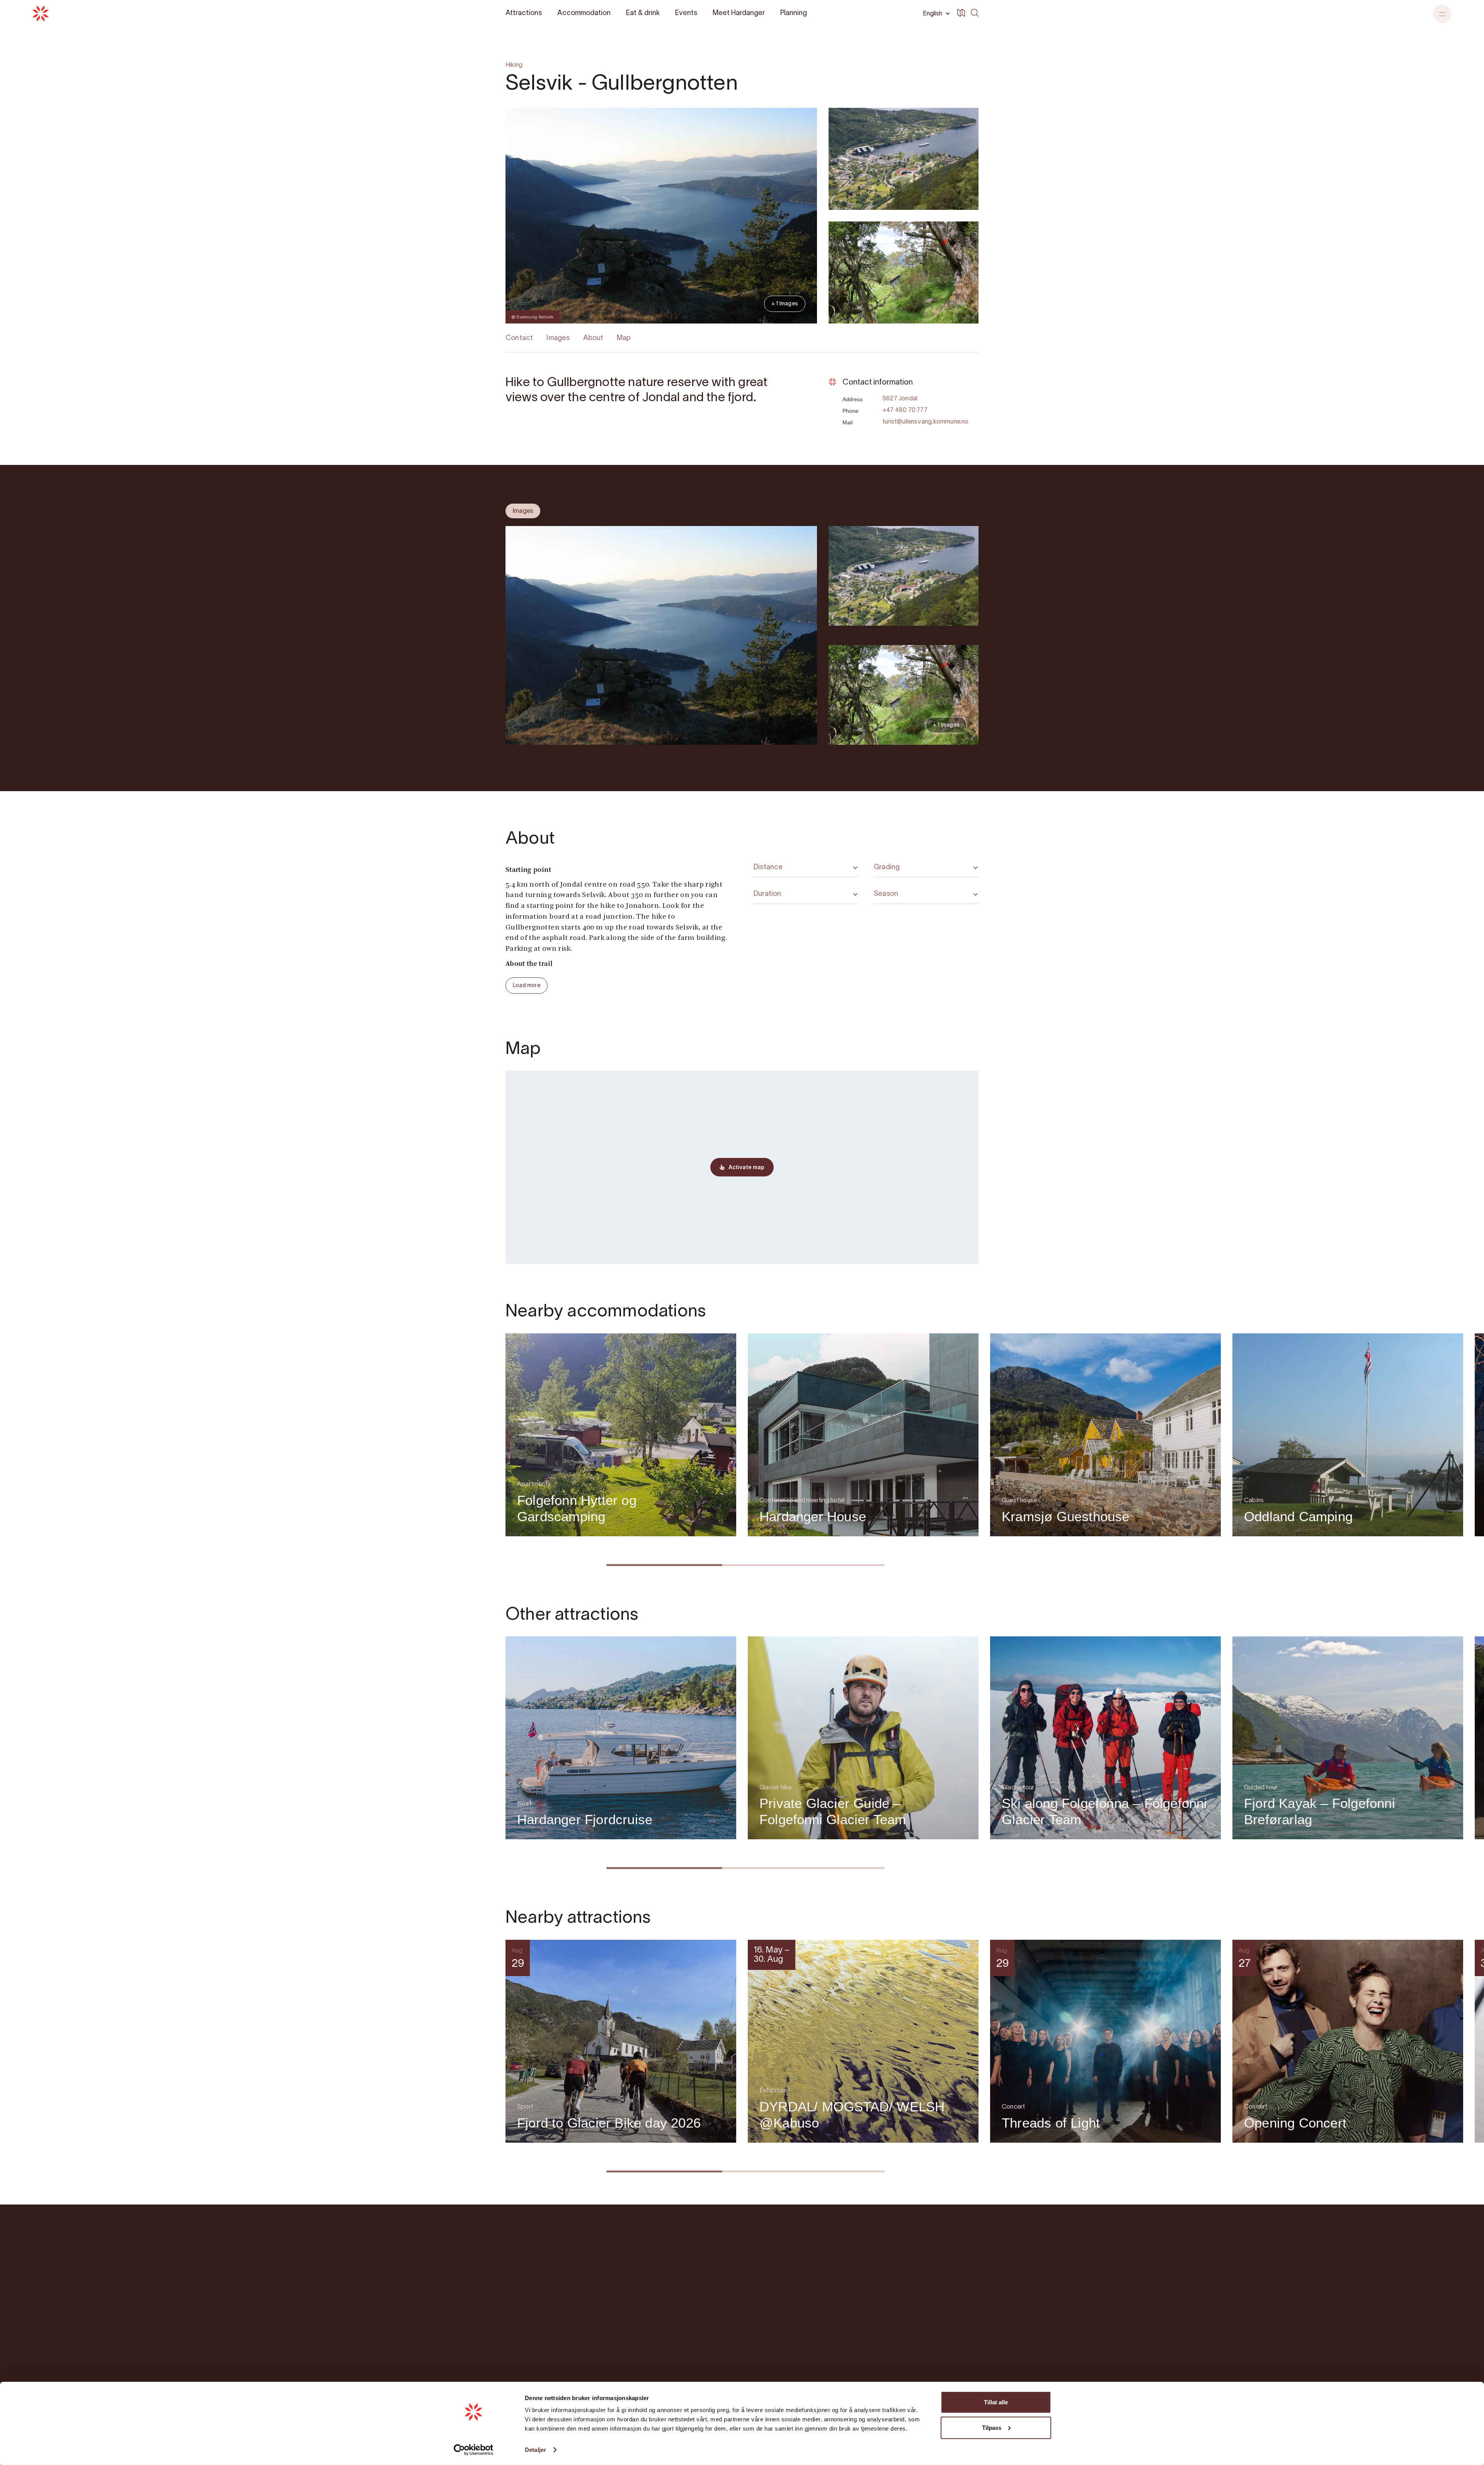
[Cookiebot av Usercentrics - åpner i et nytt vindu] (474, 2450)
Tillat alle (996, 2402)
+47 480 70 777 (905, 410)
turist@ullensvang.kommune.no (926, 422)
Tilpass (992, 2427)
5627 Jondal (900, 399)
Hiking (514, 65)
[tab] (523, 511)
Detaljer (535, 2450)
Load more (527, 986)
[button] (1442, 14)
